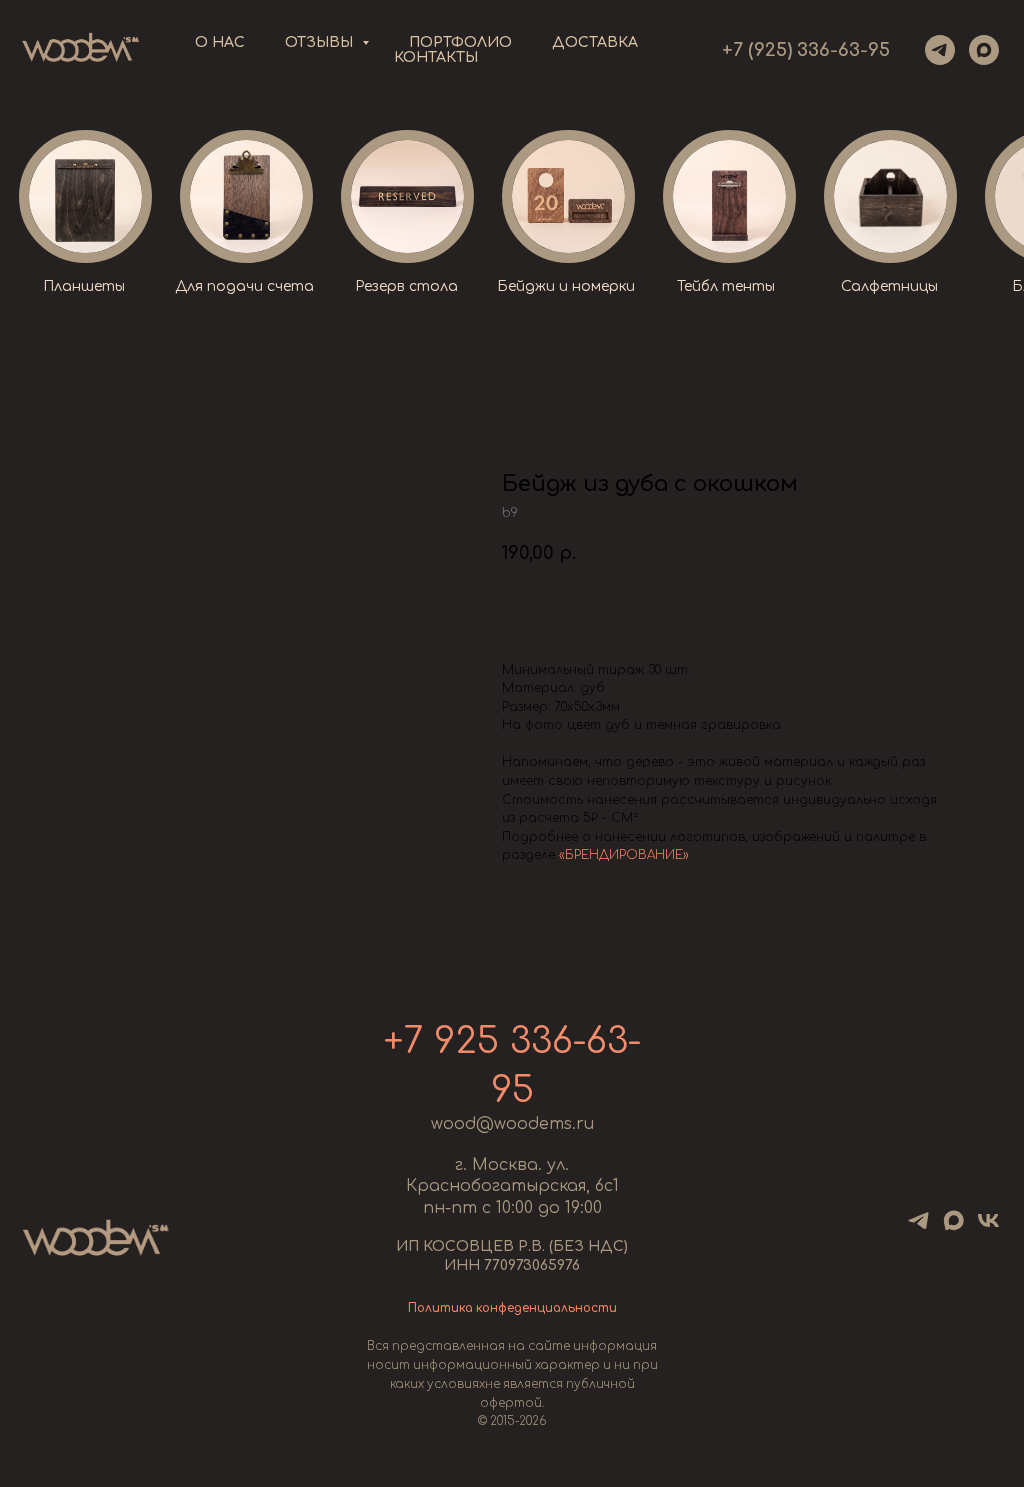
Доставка (595, 42)
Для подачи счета (244, 286)
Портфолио (460, 42)
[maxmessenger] (984, 50)
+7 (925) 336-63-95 (806, 50)
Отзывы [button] (321, 42)
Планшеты (84, 286)
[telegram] (940, 50)
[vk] (988, 1227)
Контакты (436, 57)
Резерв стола (406, 286)
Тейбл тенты (726, 286)
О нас (220, 42)
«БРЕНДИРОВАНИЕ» (624, 855)
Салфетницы (889, 286)
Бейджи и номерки (566, 286)
